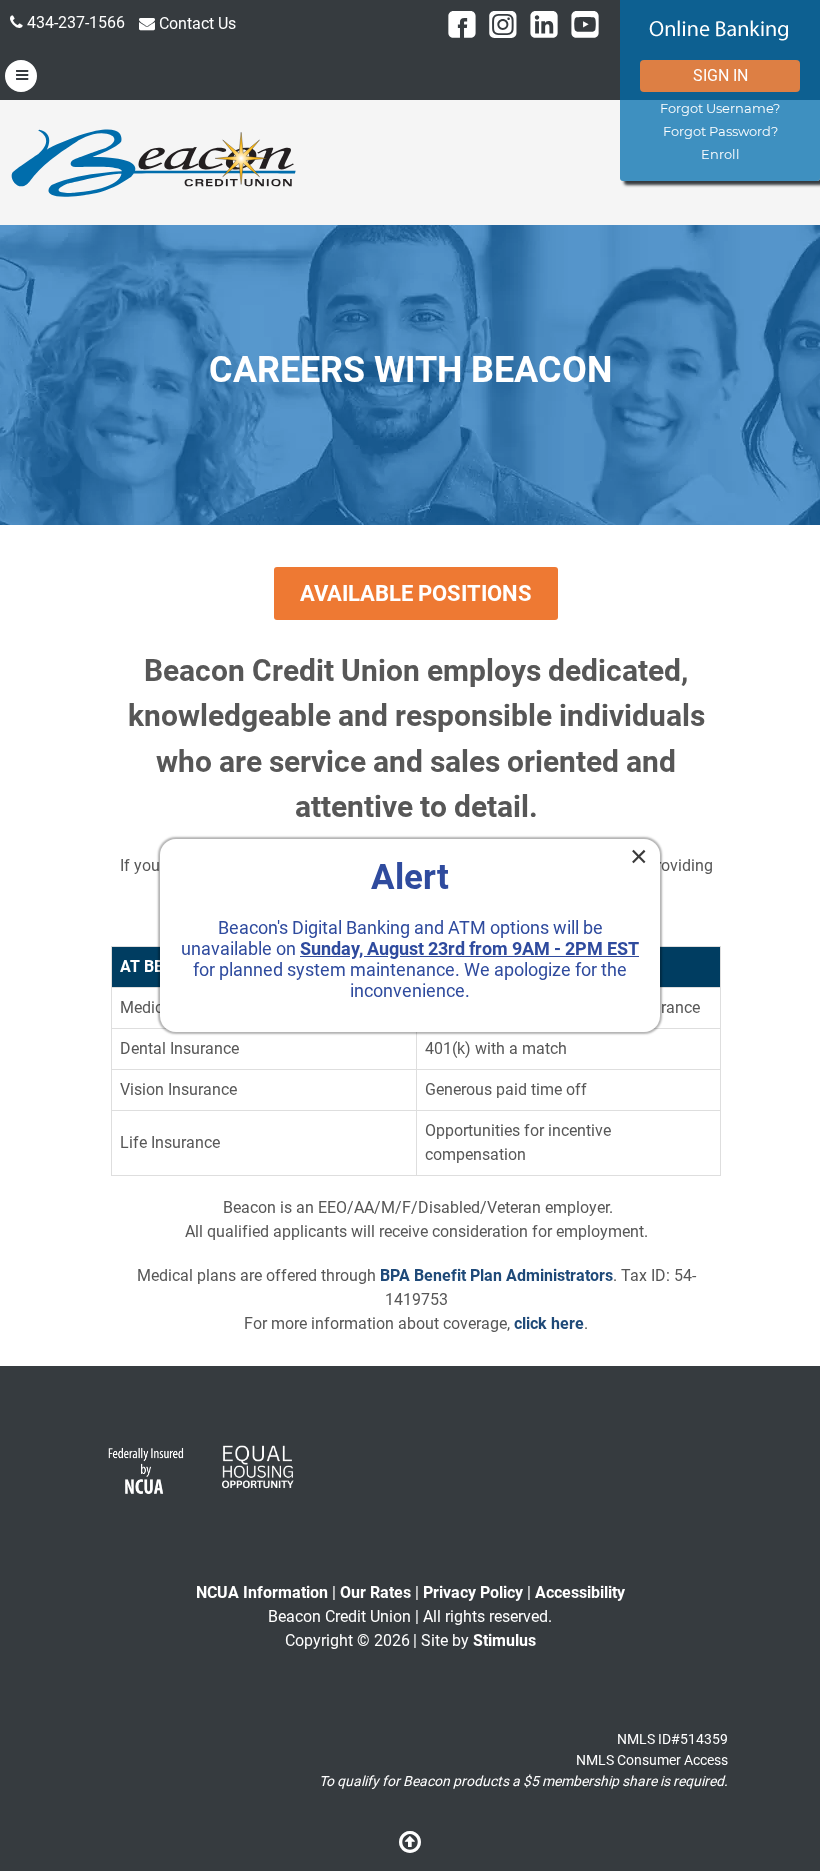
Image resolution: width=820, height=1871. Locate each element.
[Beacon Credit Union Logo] (155, 161)
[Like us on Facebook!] (462, 24)
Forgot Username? (720, 108)
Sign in (720, 75)
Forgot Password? (720, 131)
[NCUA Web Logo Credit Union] (145, 1476)
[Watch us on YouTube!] (585, 24)
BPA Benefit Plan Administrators (496, 1275)
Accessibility (580, 1592)
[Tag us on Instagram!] (503, 24)
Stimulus (504, 1640)
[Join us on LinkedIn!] (544, 24)
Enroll (720, 154)
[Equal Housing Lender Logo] (257, 1476)
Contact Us (195, 23)
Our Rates (375, 1592)
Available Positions (416, 593)
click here (549, 1323)
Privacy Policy (473, 1592)
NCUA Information (262, 1592)
